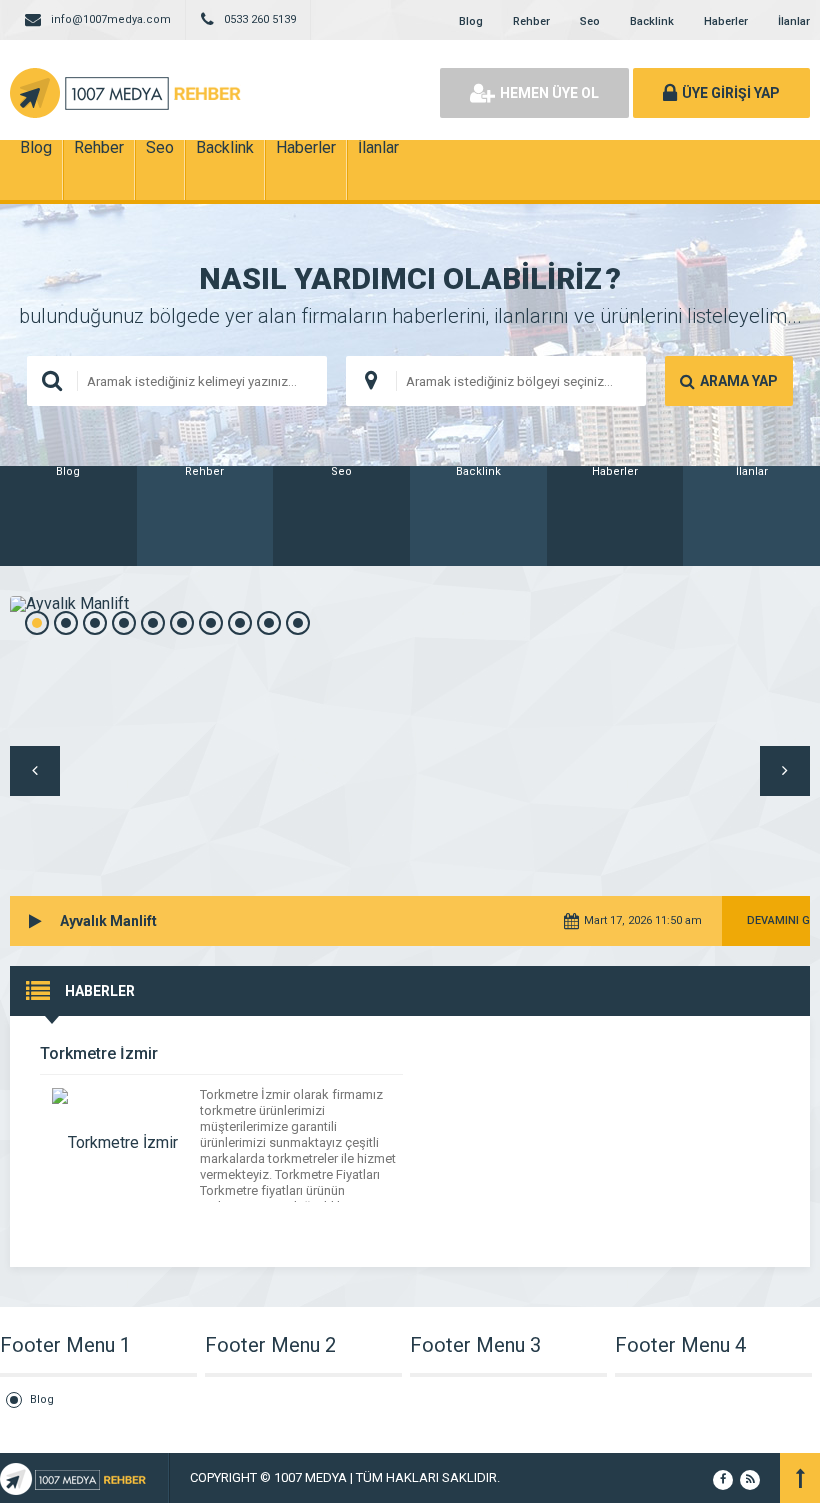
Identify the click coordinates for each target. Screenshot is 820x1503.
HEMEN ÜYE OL (549, 93)
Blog (471, 21)
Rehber (531, 21)
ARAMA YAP (739, 381)
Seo (590, 21)
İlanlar (794, 21)
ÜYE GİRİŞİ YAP (731, 93)
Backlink (652, 21)
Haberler (726, 21)
